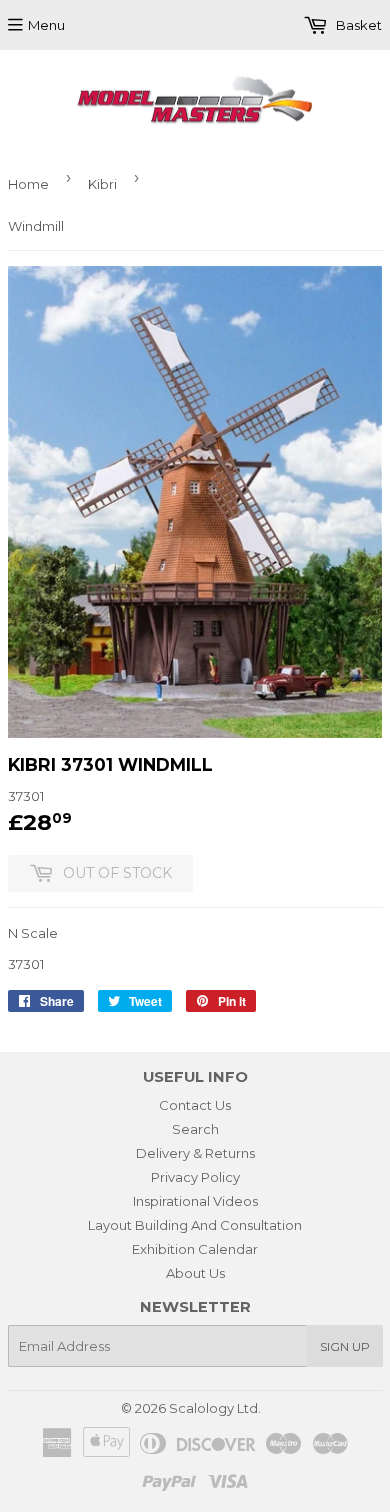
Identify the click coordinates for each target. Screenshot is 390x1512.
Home (28, 184)
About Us (195, 1273)
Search (195, 1129)
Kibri (102, 184)
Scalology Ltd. (215, 1408)
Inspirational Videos (195, 1201)
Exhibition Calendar (195, 1249)
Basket (357, 25)
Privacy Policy (195, 1177)
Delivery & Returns (195, 1153)
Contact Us (195, 1105)
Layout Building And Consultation (195, 1225)
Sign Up (345, 1346)
